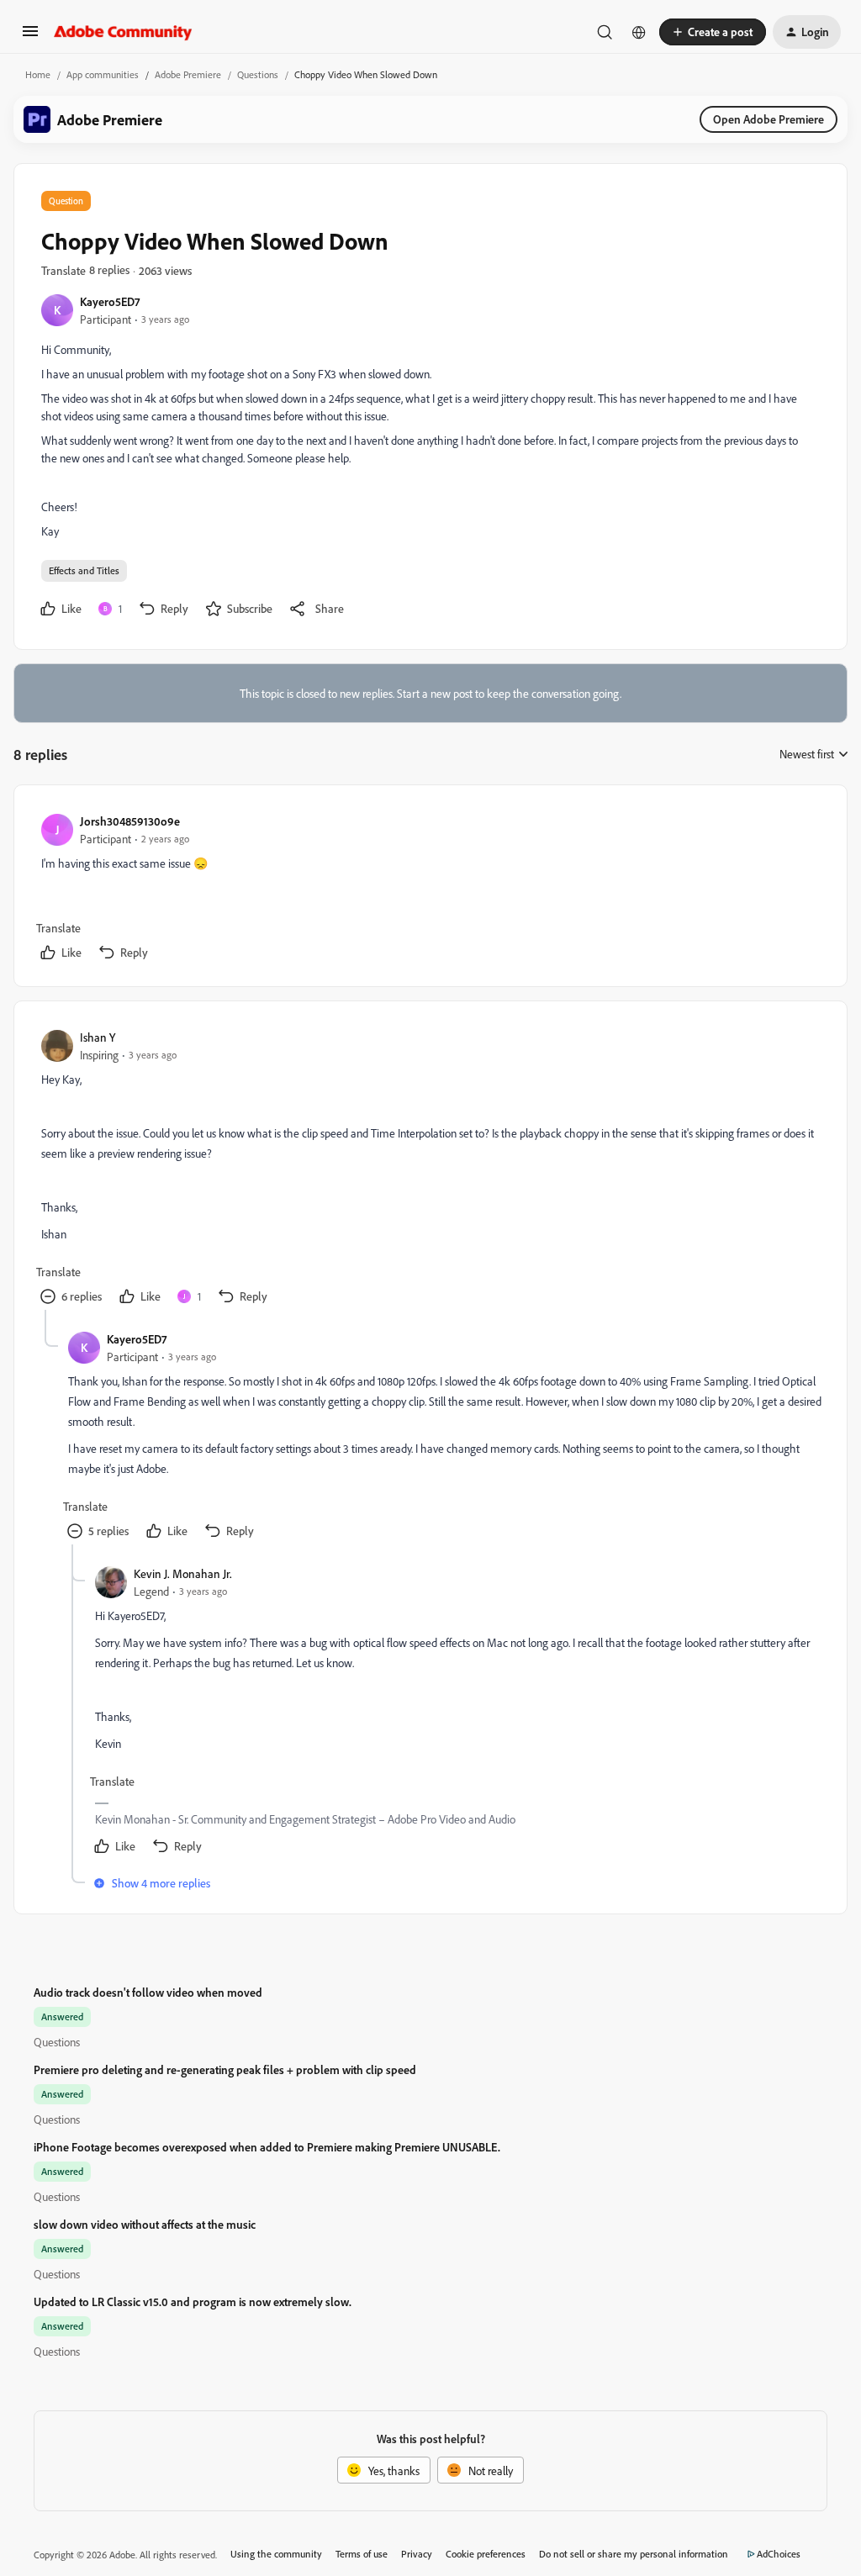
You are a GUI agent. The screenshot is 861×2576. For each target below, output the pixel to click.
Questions (258, 74)
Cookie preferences (486, 2554)
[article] (430, 889)
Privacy (417, 2554)
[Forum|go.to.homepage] (123, 32)
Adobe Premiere (188, 74)
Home (38, 74)
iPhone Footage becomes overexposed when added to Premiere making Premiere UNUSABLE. (267, 2147)
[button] (30, 37)
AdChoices (779, 2554)
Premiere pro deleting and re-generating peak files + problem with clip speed (225, 2069)
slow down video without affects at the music (145, 2224)
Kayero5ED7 (110, 301)
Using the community (276, 2554)
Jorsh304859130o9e (130, 821)
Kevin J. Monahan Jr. (183, 1573)
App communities (103, 74)
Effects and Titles (84, 570)
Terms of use (362, 2554)
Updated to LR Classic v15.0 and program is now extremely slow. (193, 2302)
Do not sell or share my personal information (634, 2554)
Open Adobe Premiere (769, 119)
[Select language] (639, 32)
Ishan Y (98, 1037)
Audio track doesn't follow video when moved (148, 1992)
